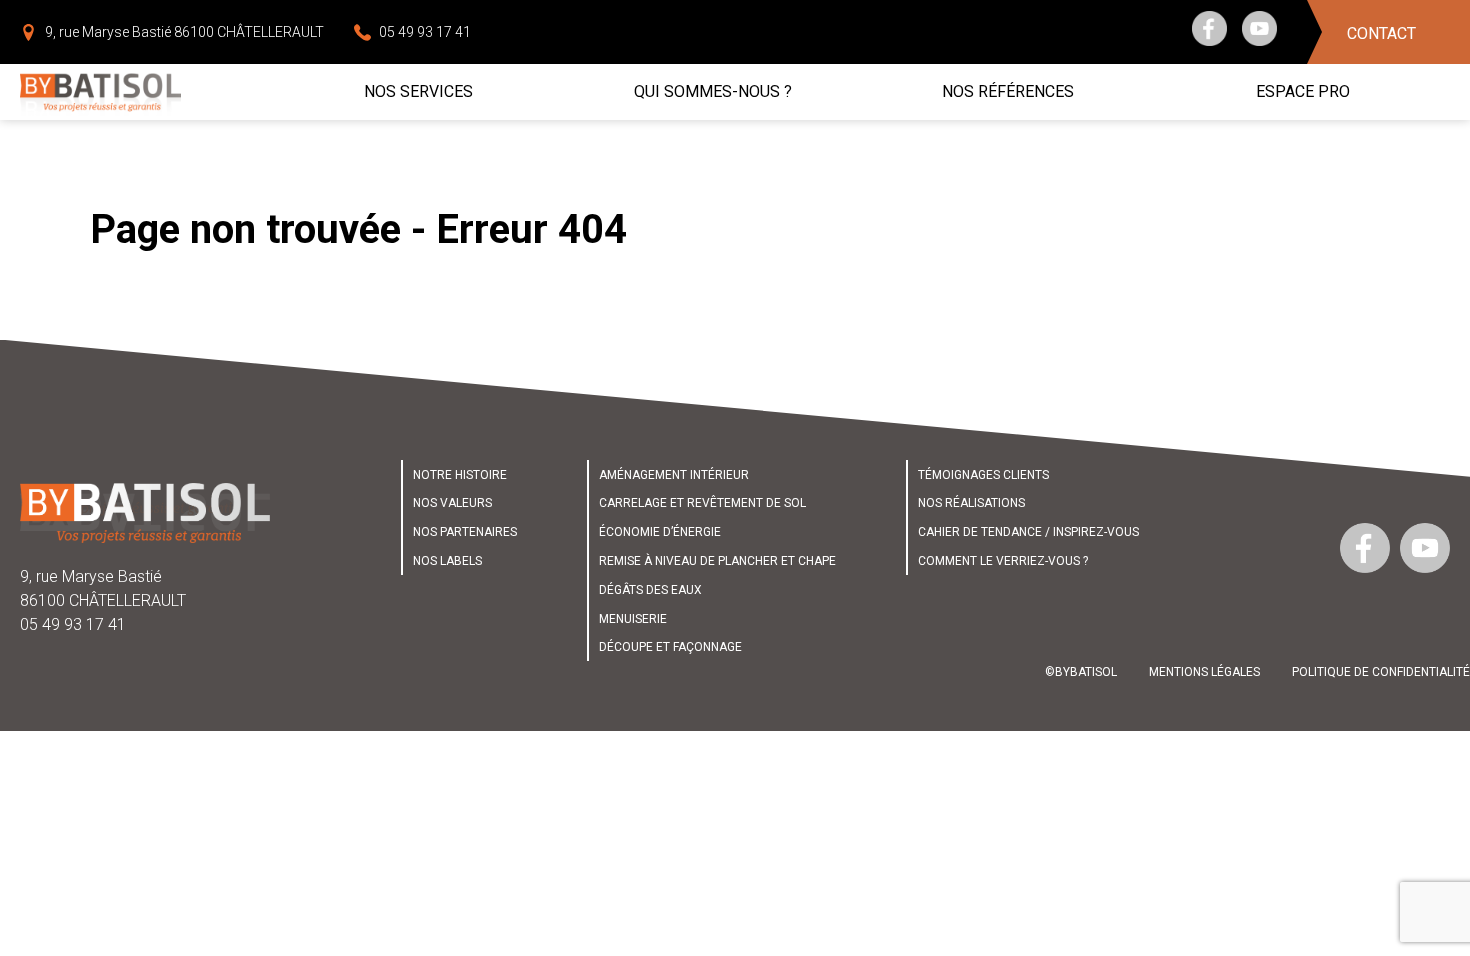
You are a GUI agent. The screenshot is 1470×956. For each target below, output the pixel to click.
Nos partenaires (465, 532)
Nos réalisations (971, 503)
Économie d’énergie (660, 532)
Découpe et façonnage (670, 647)
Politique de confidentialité (1381, 672)
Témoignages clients (983, 475)
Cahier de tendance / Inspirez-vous (1028, 532)
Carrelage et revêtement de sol (702, 503)
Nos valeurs (452, 503)
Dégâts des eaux (650, 590)
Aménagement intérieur (674, 475)
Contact (1381, 33)
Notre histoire (460, 475)
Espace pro (1303, 91)
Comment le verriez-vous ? (1003, 561)
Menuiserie (633, 619)
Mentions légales (1204, 672)
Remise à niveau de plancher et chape (717, 561)
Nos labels (447, 561)
